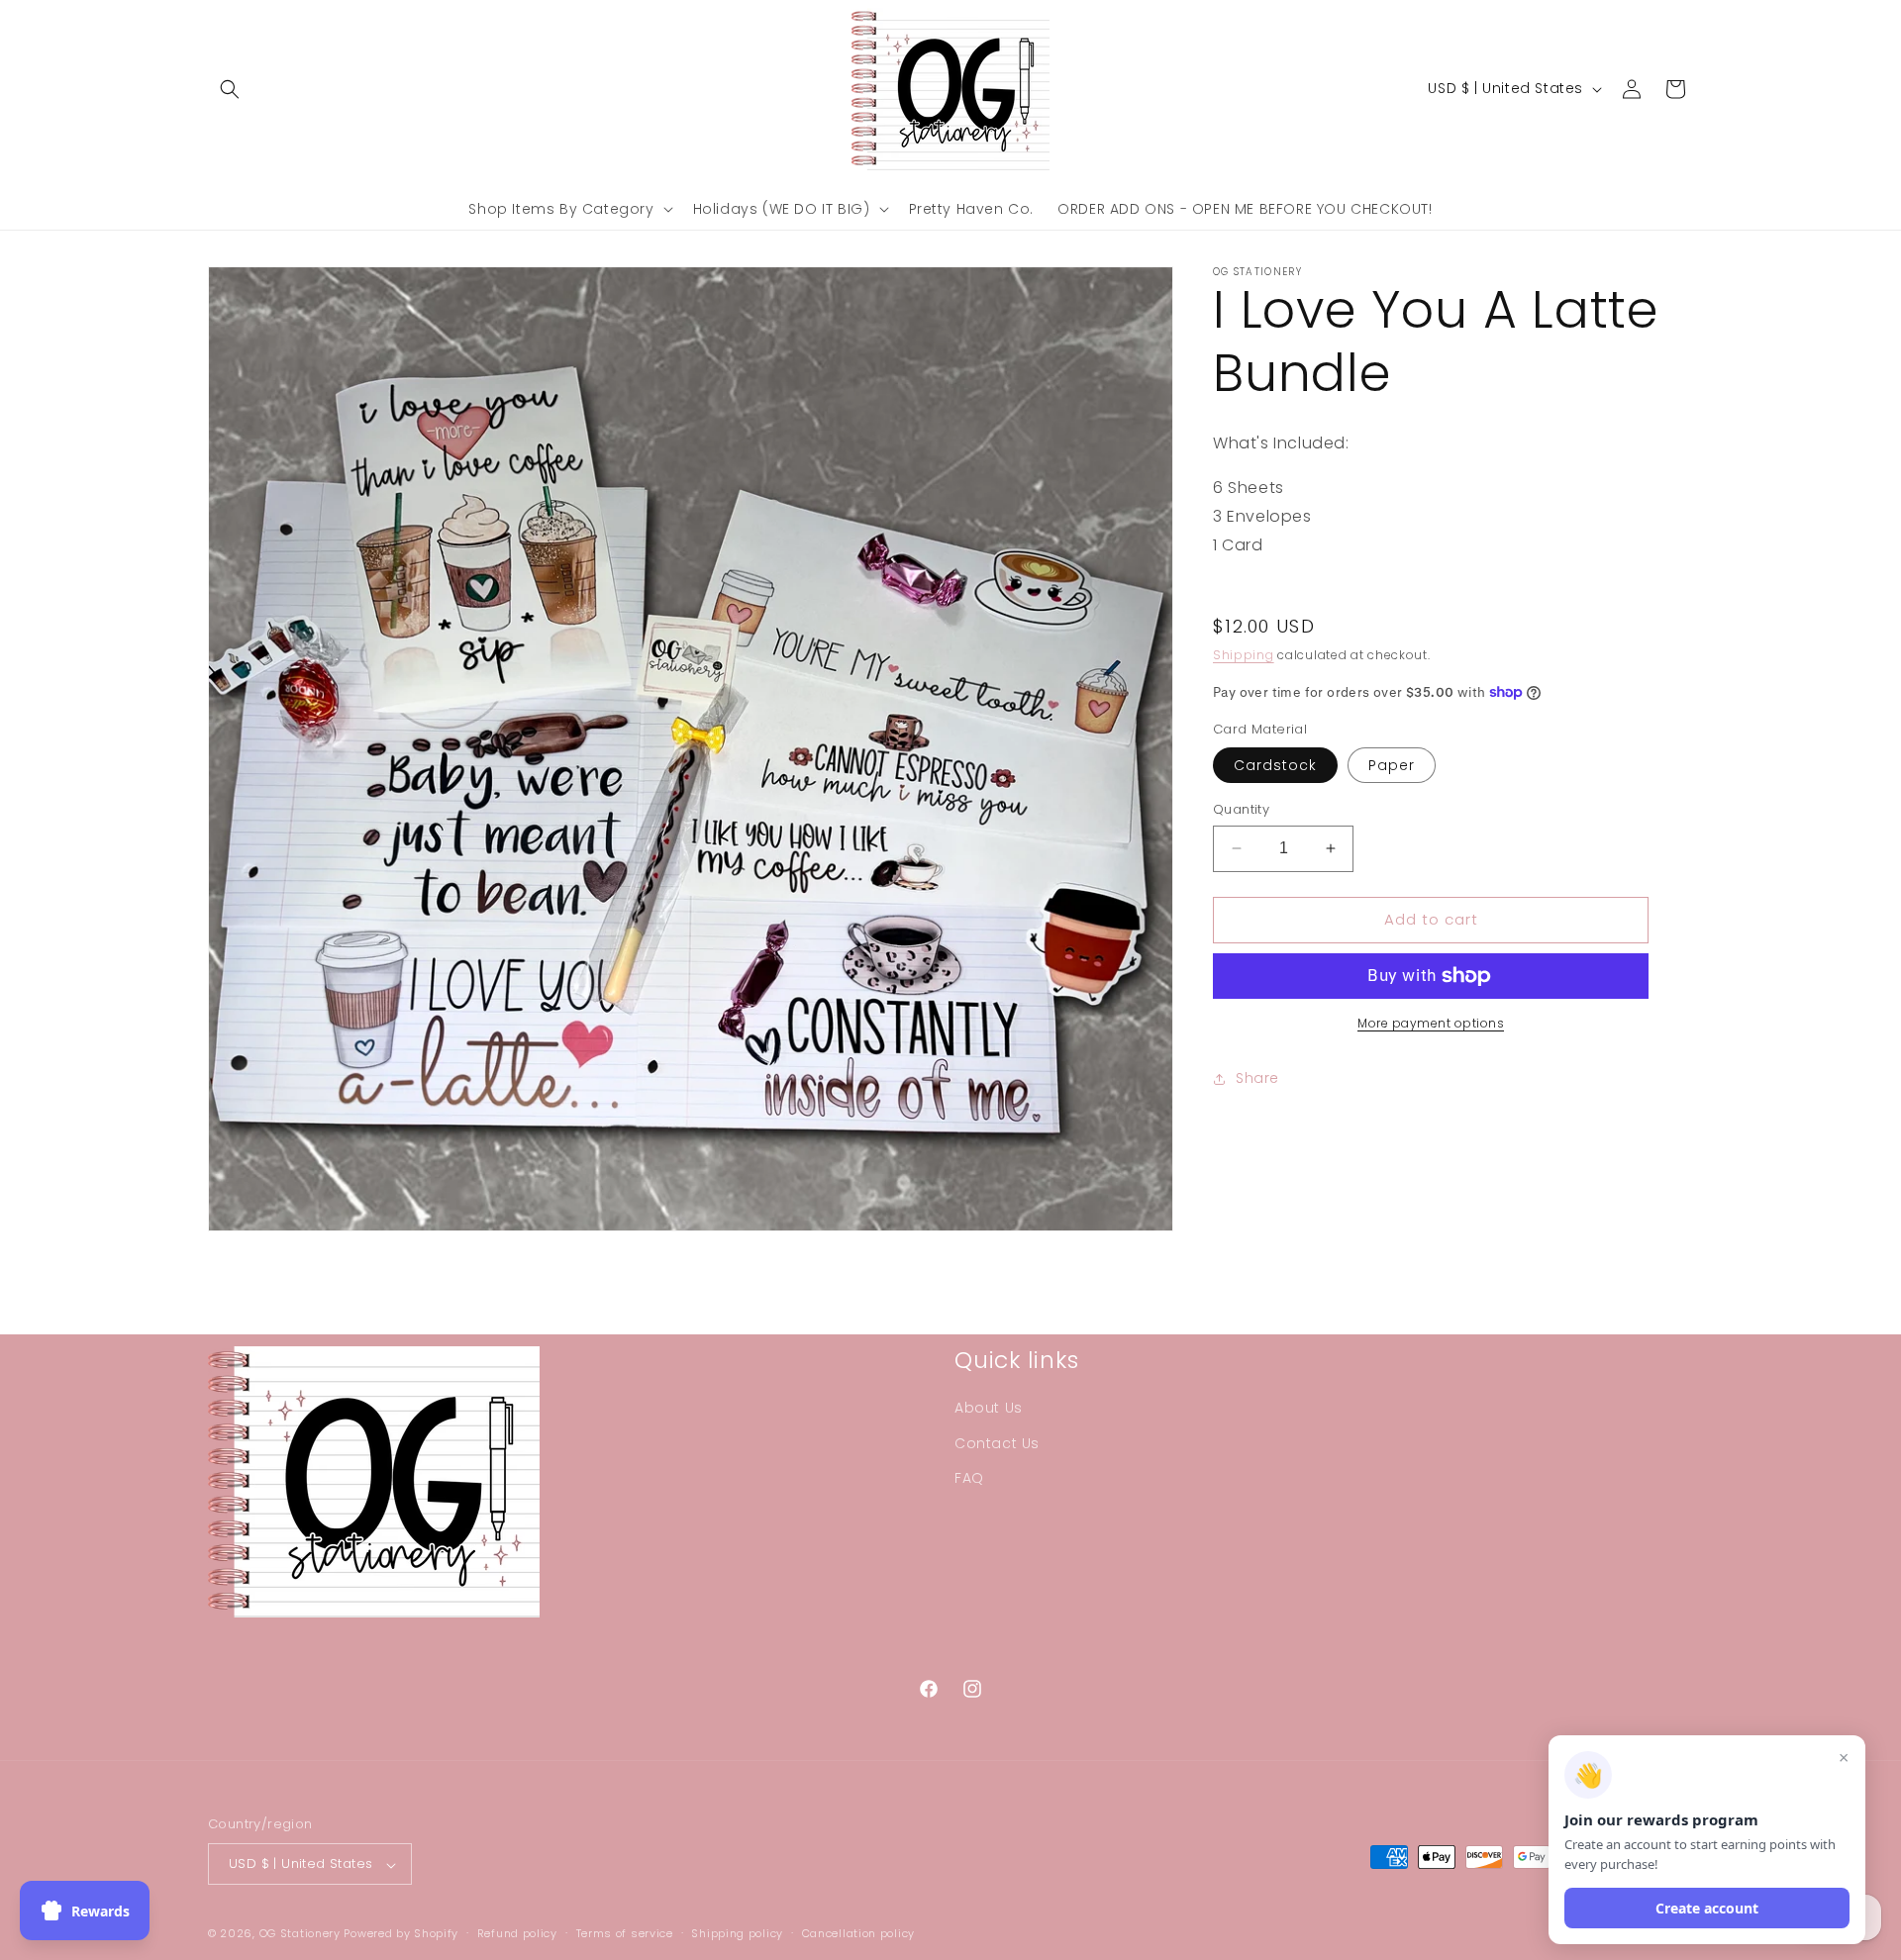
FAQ (969, 1478)
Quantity (1241, 809)
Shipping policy (737, 1933)
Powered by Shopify (401, 1934)
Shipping (1244, 655)
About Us (989, 1409)
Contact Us (997, 1443)
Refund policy (517, 1933)
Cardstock (1275, 765)
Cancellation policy (858, 1933)
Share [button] (1257, 1078)
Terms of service (625, 1933)
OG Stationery (300, 1934)
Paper (1392, 765)
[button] (230, 89)
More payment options (1431, 1023)
